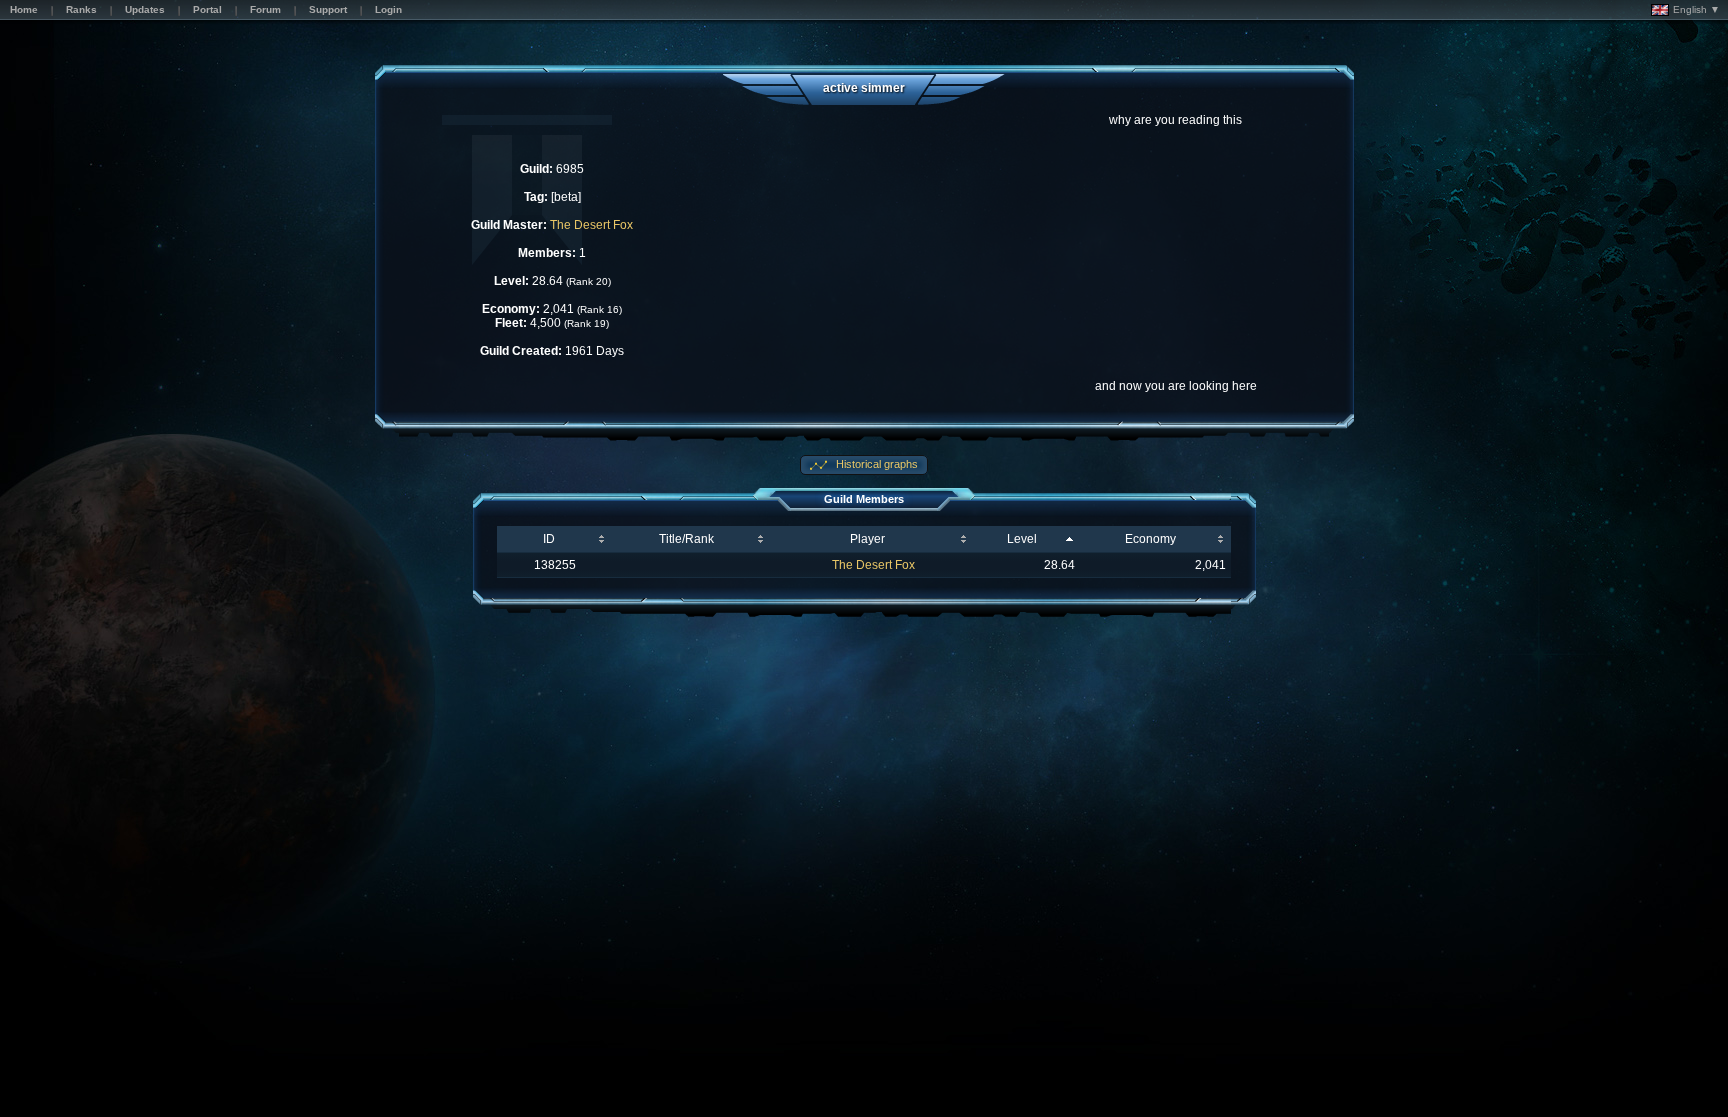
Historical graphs (875, 464)
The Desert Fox (591, 225)
